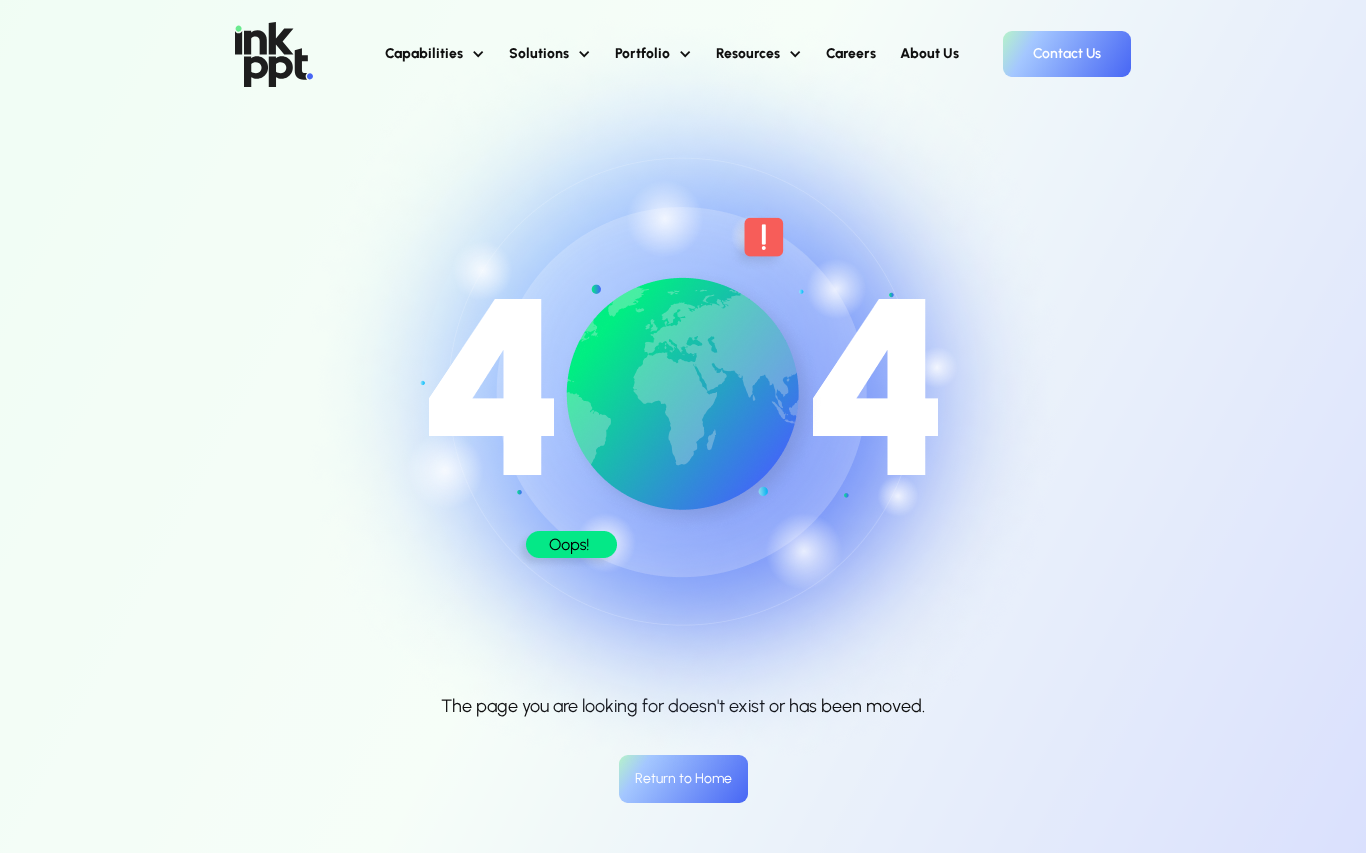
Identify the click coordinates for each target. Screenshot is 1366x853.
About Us (929, 53)
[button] (435, 54)
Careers (851, 53)
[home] (274, 54)
